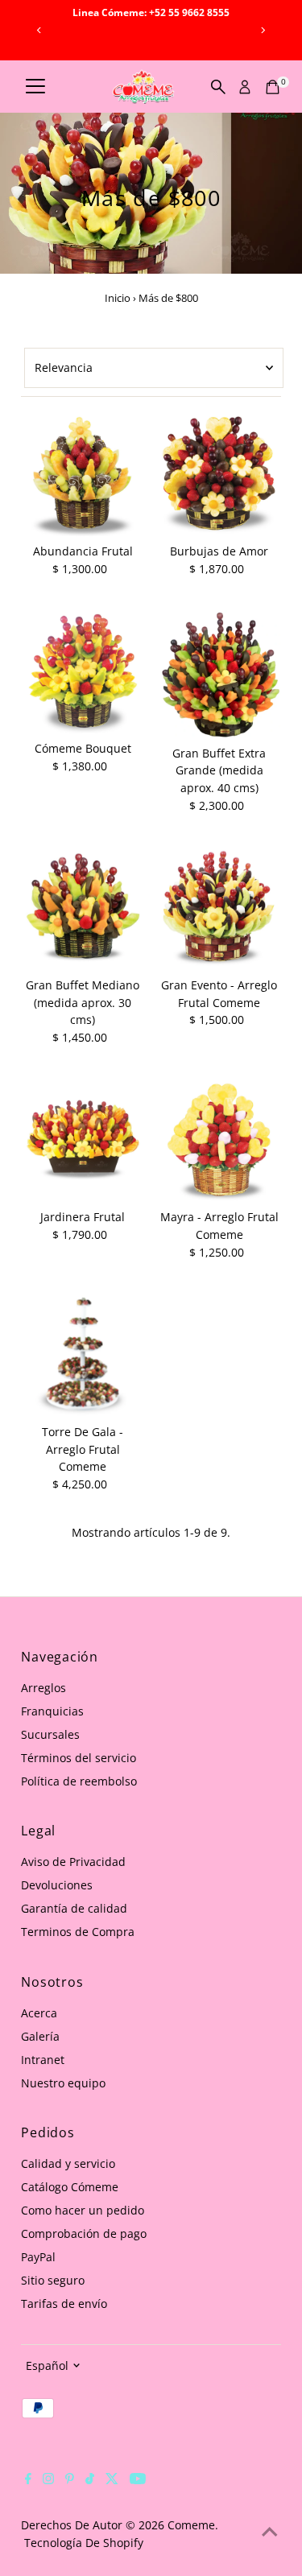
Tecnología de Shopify (84, 2543)
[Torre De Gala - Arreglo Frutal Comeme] (83, 1355)
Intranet (43, 2060)
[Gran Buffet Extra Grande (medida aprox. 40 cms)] (219, 674)
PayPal (38, 2257)
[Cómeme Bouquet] (83, 672)
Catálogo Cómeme (70, 2187)
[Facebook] (28, 2480)
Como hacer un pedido (83, 2210)
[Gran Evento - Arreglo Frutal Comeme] (219, 908)
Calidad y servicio (68, 2163)
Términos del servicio (79, 1758)
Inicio (118, 298)
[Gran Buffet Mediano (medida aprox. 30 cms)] (83, 908)
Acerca (39, 2013)
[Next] (263, 30)
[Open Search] (218, 87)
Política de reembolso (79, 1781)
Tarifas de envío (64, 2304)
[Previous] (39, 30)
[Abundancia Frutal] (83, 475)
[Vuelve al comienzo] (270, 2532)
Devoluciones (57, 1885)
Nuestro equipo (63, 2083)
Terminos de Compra (78, 1932)
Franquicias (52, 1711)
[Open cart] (273, 87)
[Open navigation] (35, 87)
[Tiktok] (90, 2480)
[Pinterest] (70, 2480)
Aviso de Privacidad (73, 1862)
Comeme (191, 2525)
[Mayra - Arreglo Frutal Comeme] (219, 1140)
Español (47, 2365)
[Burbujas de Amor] (219, 475)
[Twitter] (112, 2480)
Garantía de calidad (74, 1908)
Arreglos (43, 1688)
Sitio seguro (53, 2280)
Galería (40, 2036)
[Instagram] (48, 2480)
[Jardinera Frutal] (83, 1140)
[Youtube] (138, 2480)
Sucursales (50, 1734)
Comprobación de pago (84, 2233)
